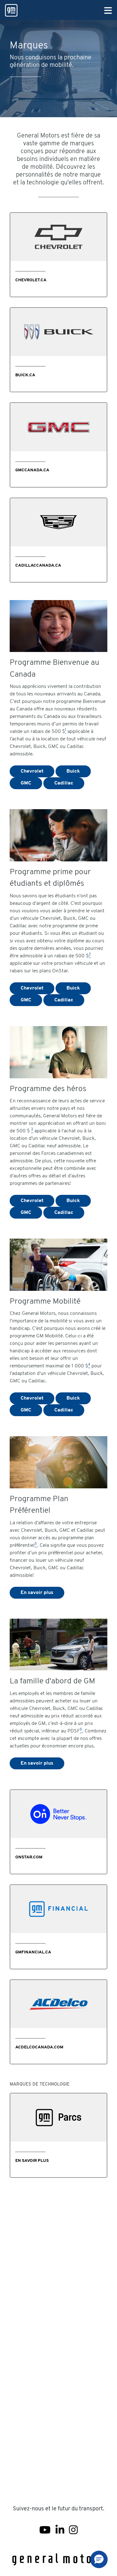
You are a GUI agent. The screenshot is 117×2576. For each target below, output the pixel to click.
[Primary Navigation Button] (108, 11)
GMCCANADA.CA (32, 470)
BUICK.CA (25, 375)
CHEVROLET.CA (31, 280)
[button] (99, 2559)
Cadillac (64, 783)
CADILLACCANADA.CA (38, 566)
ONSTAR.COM (29, 1857)
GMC (26, 783)
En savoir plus (37, 1593)
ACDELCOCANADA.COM (39, 2047)
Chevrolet (32, 771)
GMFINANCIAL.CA (33, 1952)
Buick (73, 771)
